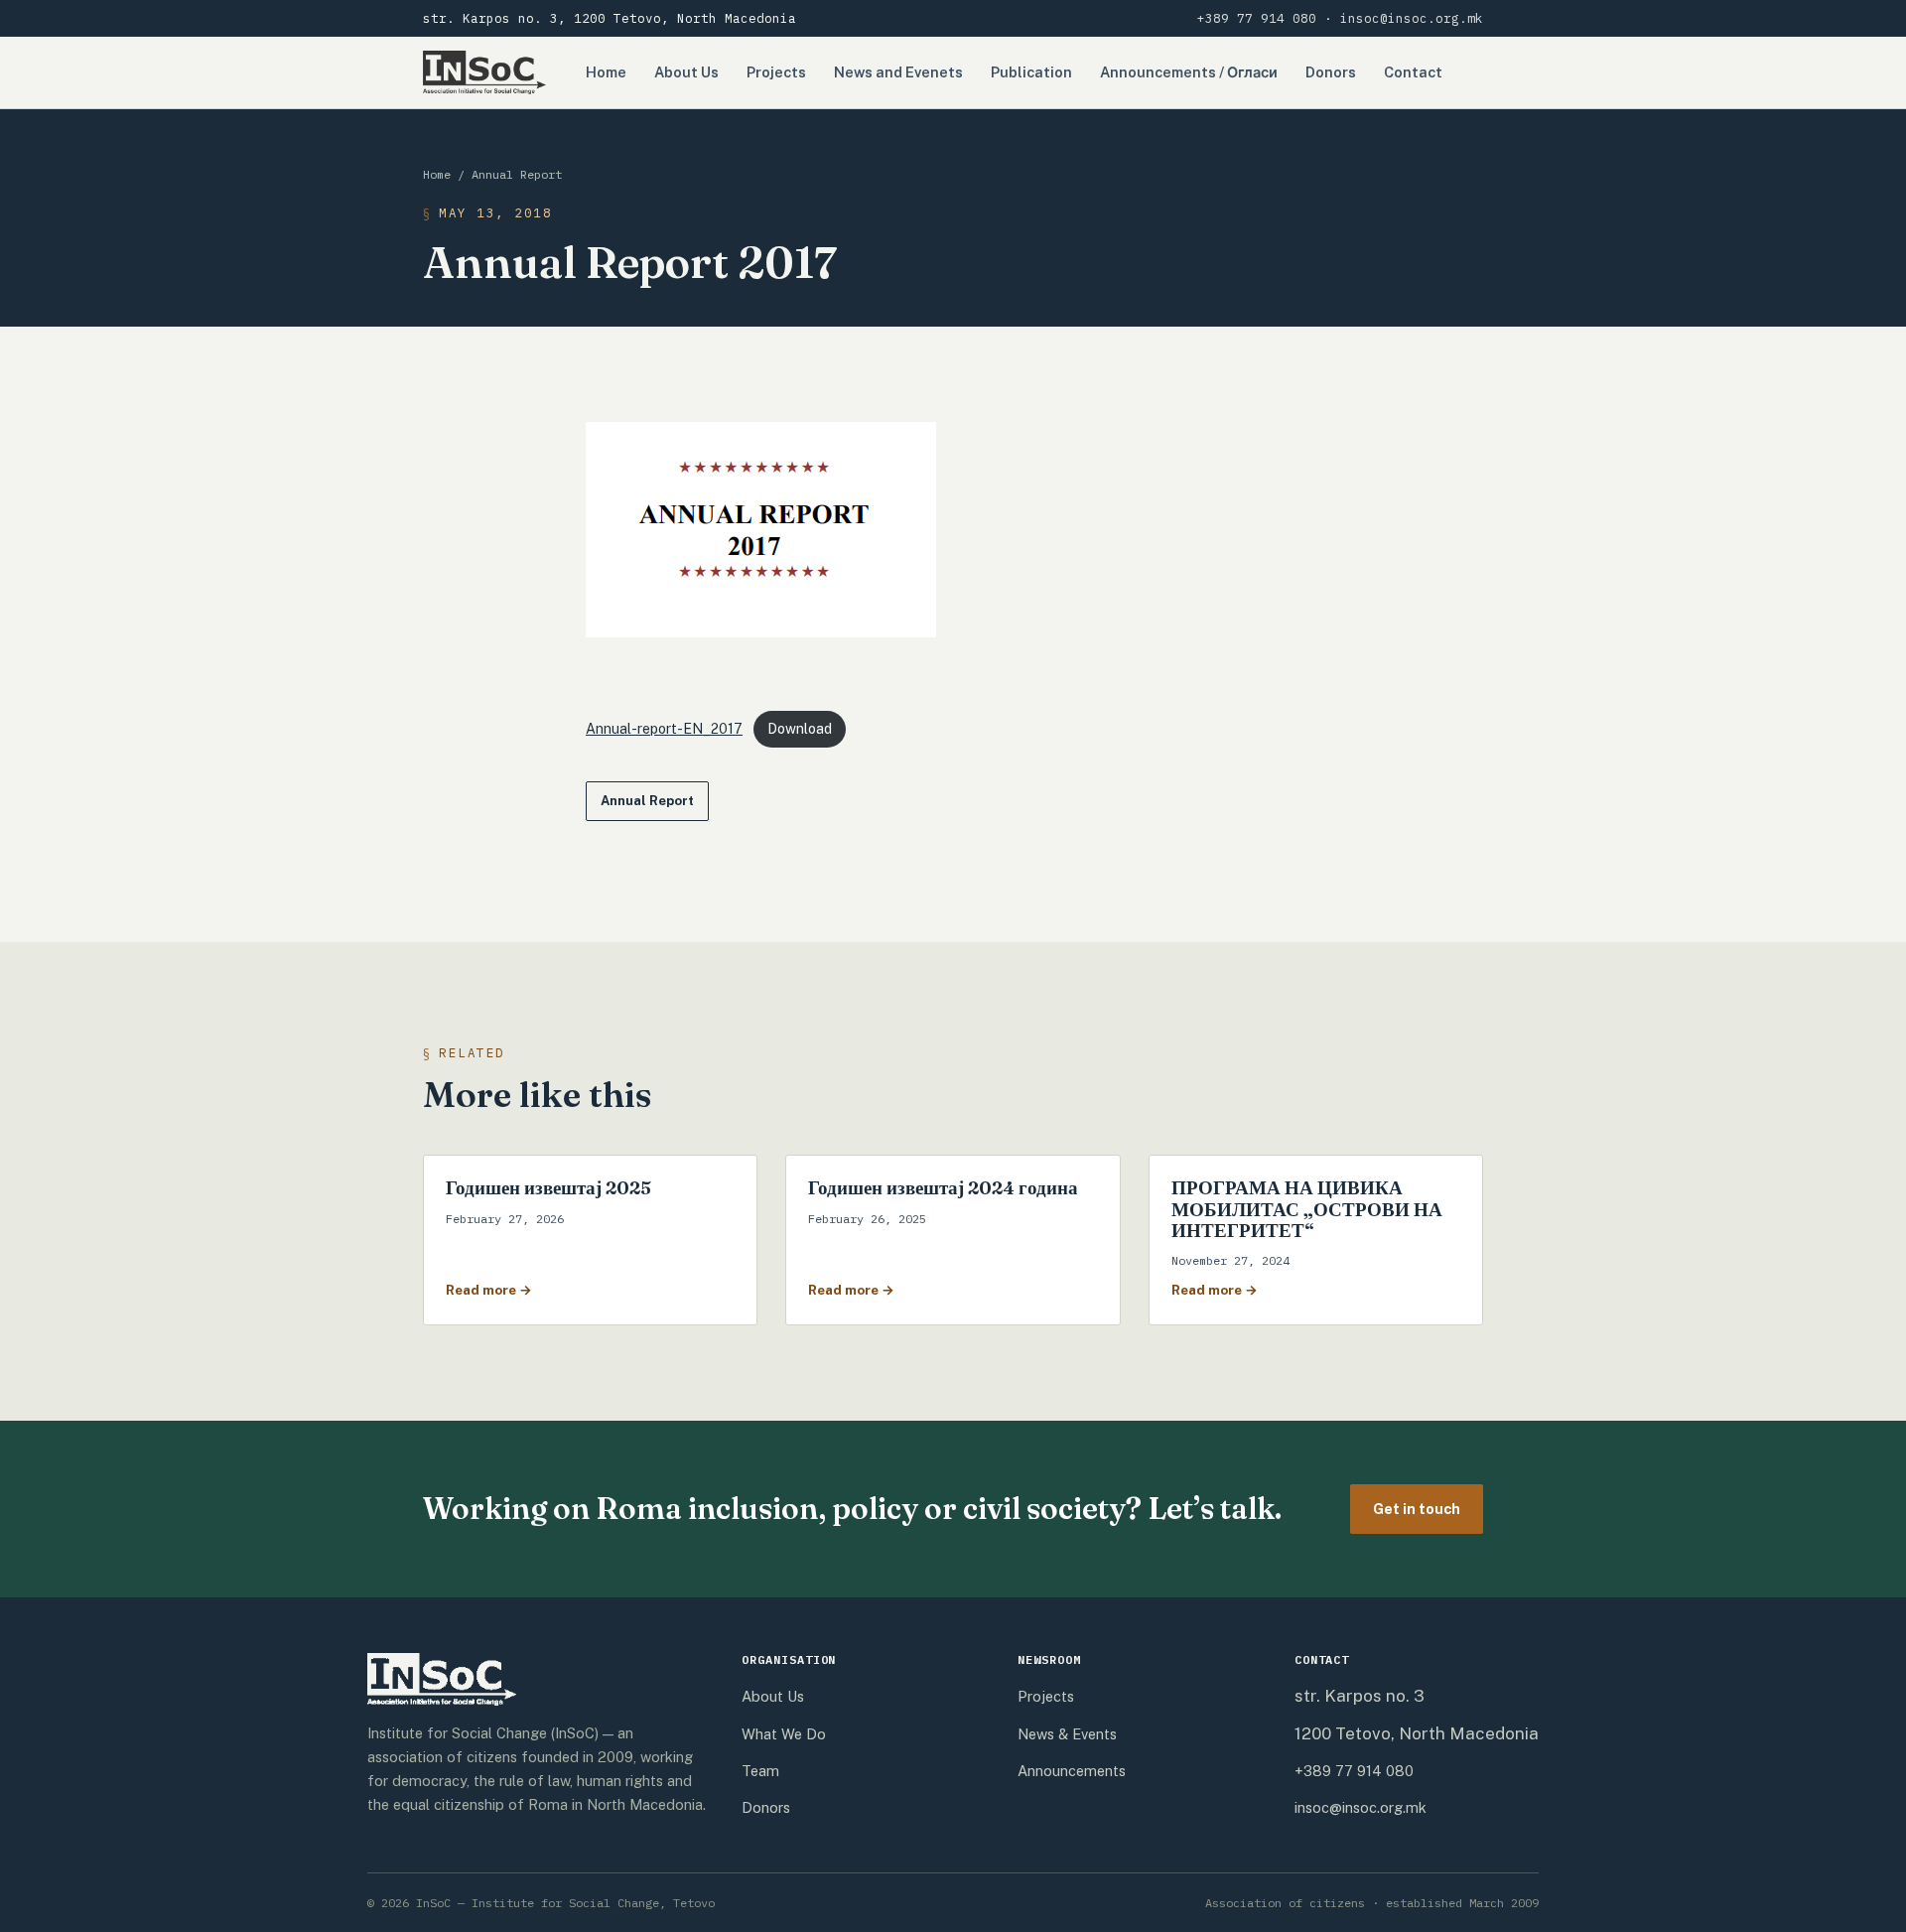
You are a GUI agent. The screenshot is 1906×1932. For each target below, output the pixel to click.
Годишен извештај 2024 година (943, 1187)
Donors (1331, 72)
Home (606, 72)
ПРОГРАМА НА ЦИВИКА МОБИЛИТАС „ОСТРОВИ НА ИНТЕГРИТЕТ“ (1307, 1209)
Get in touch (1417, 1509)
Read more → (489, 1290)
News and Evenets (898, 72)
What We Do (784, 1734)
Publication (1031, 72)
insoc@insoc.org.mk (1412, 18)
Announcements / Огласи (1189, 72)
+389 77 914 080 (1257, 18)
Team (760, 1771)
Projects (776, 72)
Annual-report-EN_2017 (664, 729)
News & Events (1067, 1734)
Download (800, 729)
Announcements (1072, 1771)
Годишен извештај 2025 (548, 1187)
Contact (1413, 72)
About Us (686, 72)
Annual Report (517, 174)
